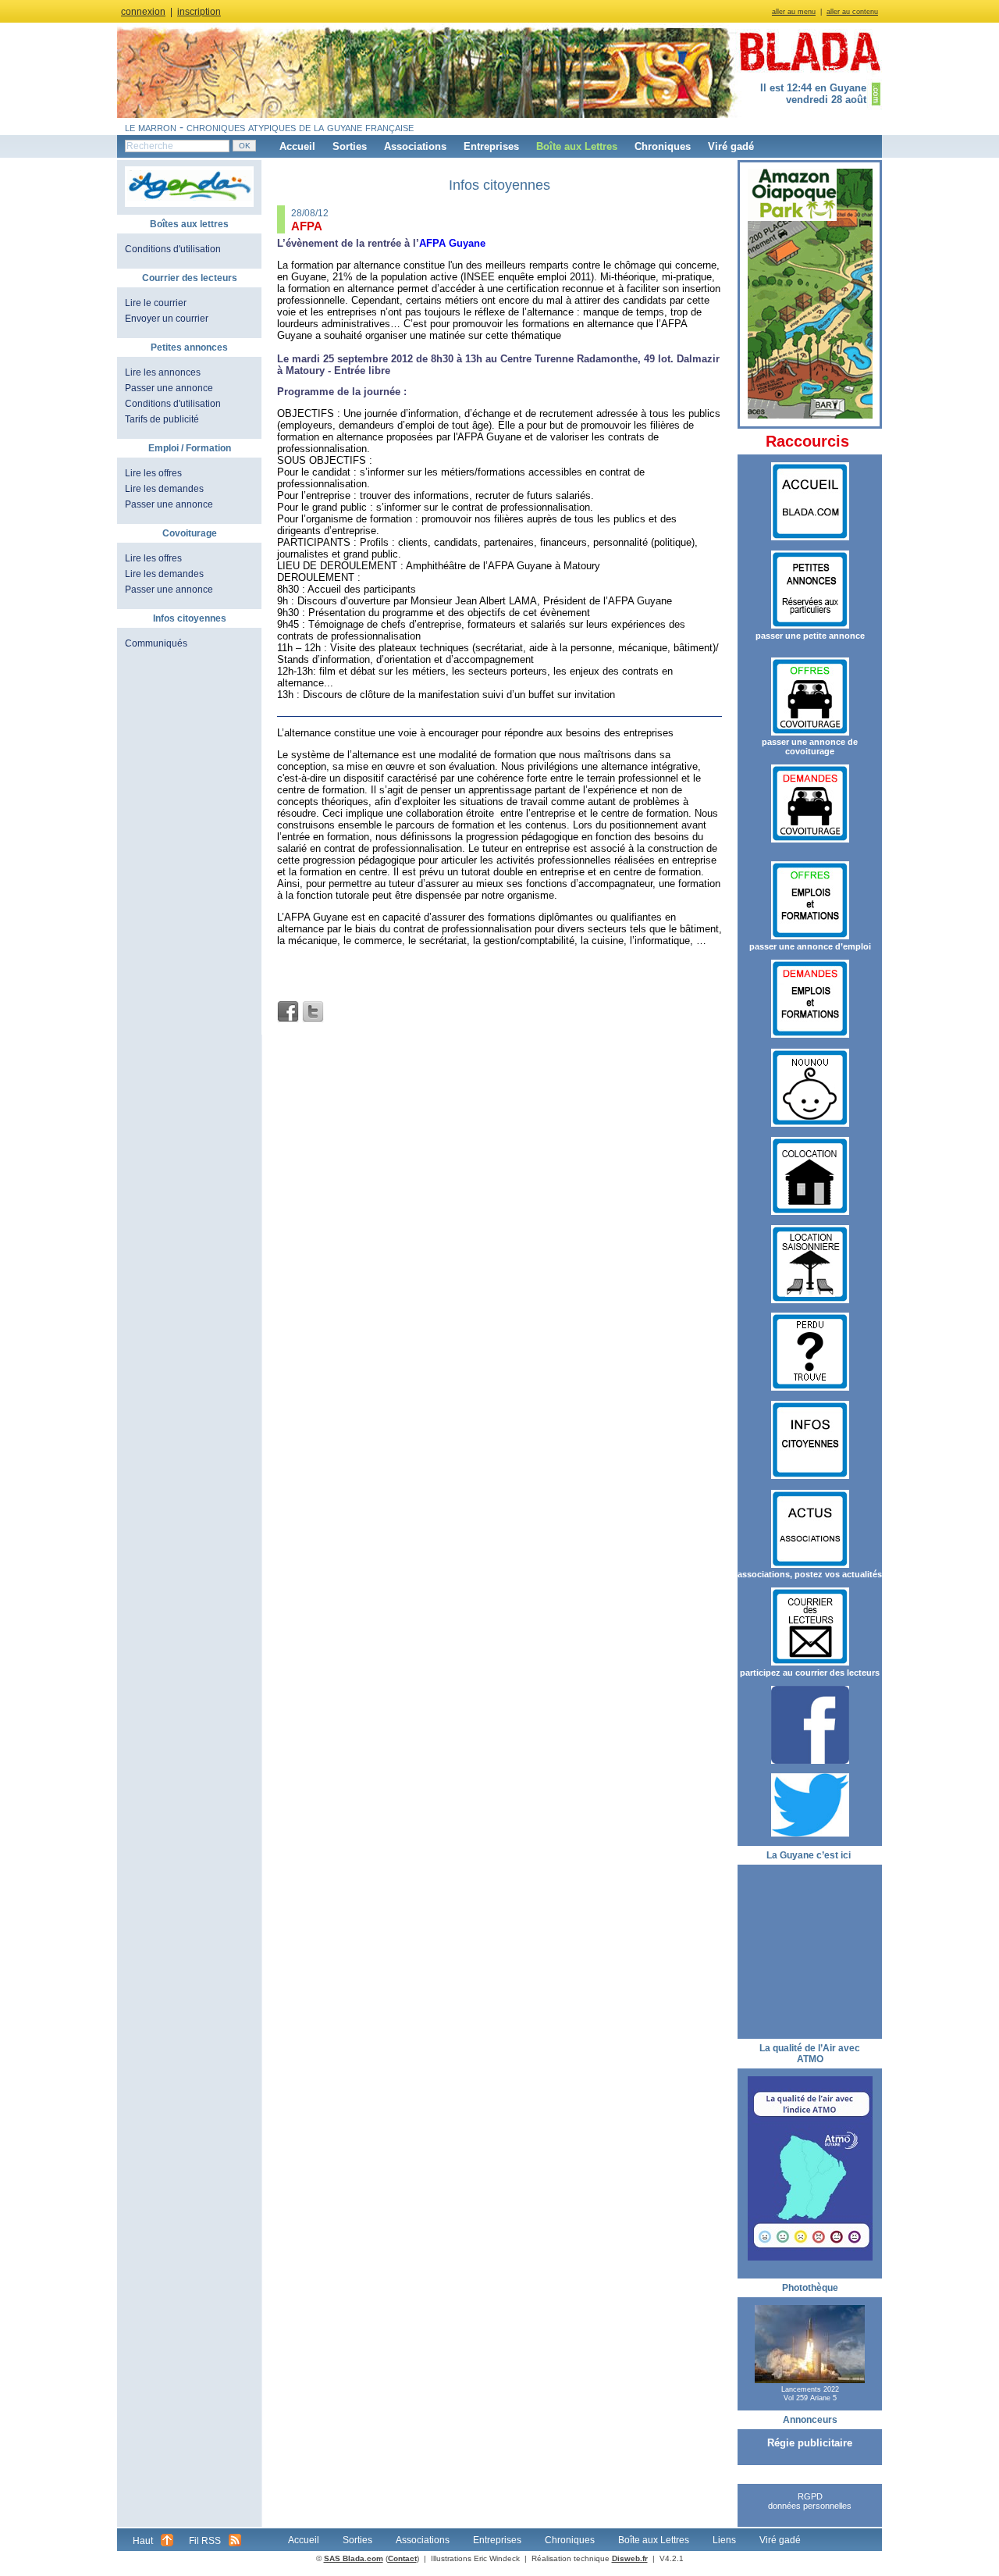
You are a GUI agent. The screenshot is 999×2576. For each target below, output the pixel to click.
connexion (143, 12)
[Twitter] (313, 1012)
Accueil (297, 146)
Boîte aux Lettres (577, 146)
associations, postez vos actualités (810, 1574)
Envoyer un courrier (167, 319)
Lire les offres (153, 473)
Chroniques (663, 146)
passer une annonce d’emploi (810, 946)
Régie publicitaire (810, 2443)
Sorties (350, 146)
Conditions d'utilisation (173, 249)
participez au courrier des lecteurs (810, 1673)
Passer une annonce (169, 388)
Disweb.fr (630, 2558)
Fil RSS (205, 2541)
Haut (143, 2541)
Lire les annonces (163, 372)
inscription (199, 12)
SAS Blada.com (354, 2558)
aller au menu (794, 12)
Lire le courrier (156, 303)
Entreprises (491, 146)
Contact (402, 2558)
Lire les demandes (164, 489)
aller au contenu (852, 12)
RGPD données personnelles (810, 2501)
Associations (415, 146)
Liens (724, 2540)
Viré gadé (731, 146)
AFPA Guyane (452, 243)
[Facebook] (288, 1012)
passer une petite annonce (810, 636)
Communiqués (156, 643)
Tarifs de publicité (162, 419)
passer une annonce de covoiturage (810, 746)
